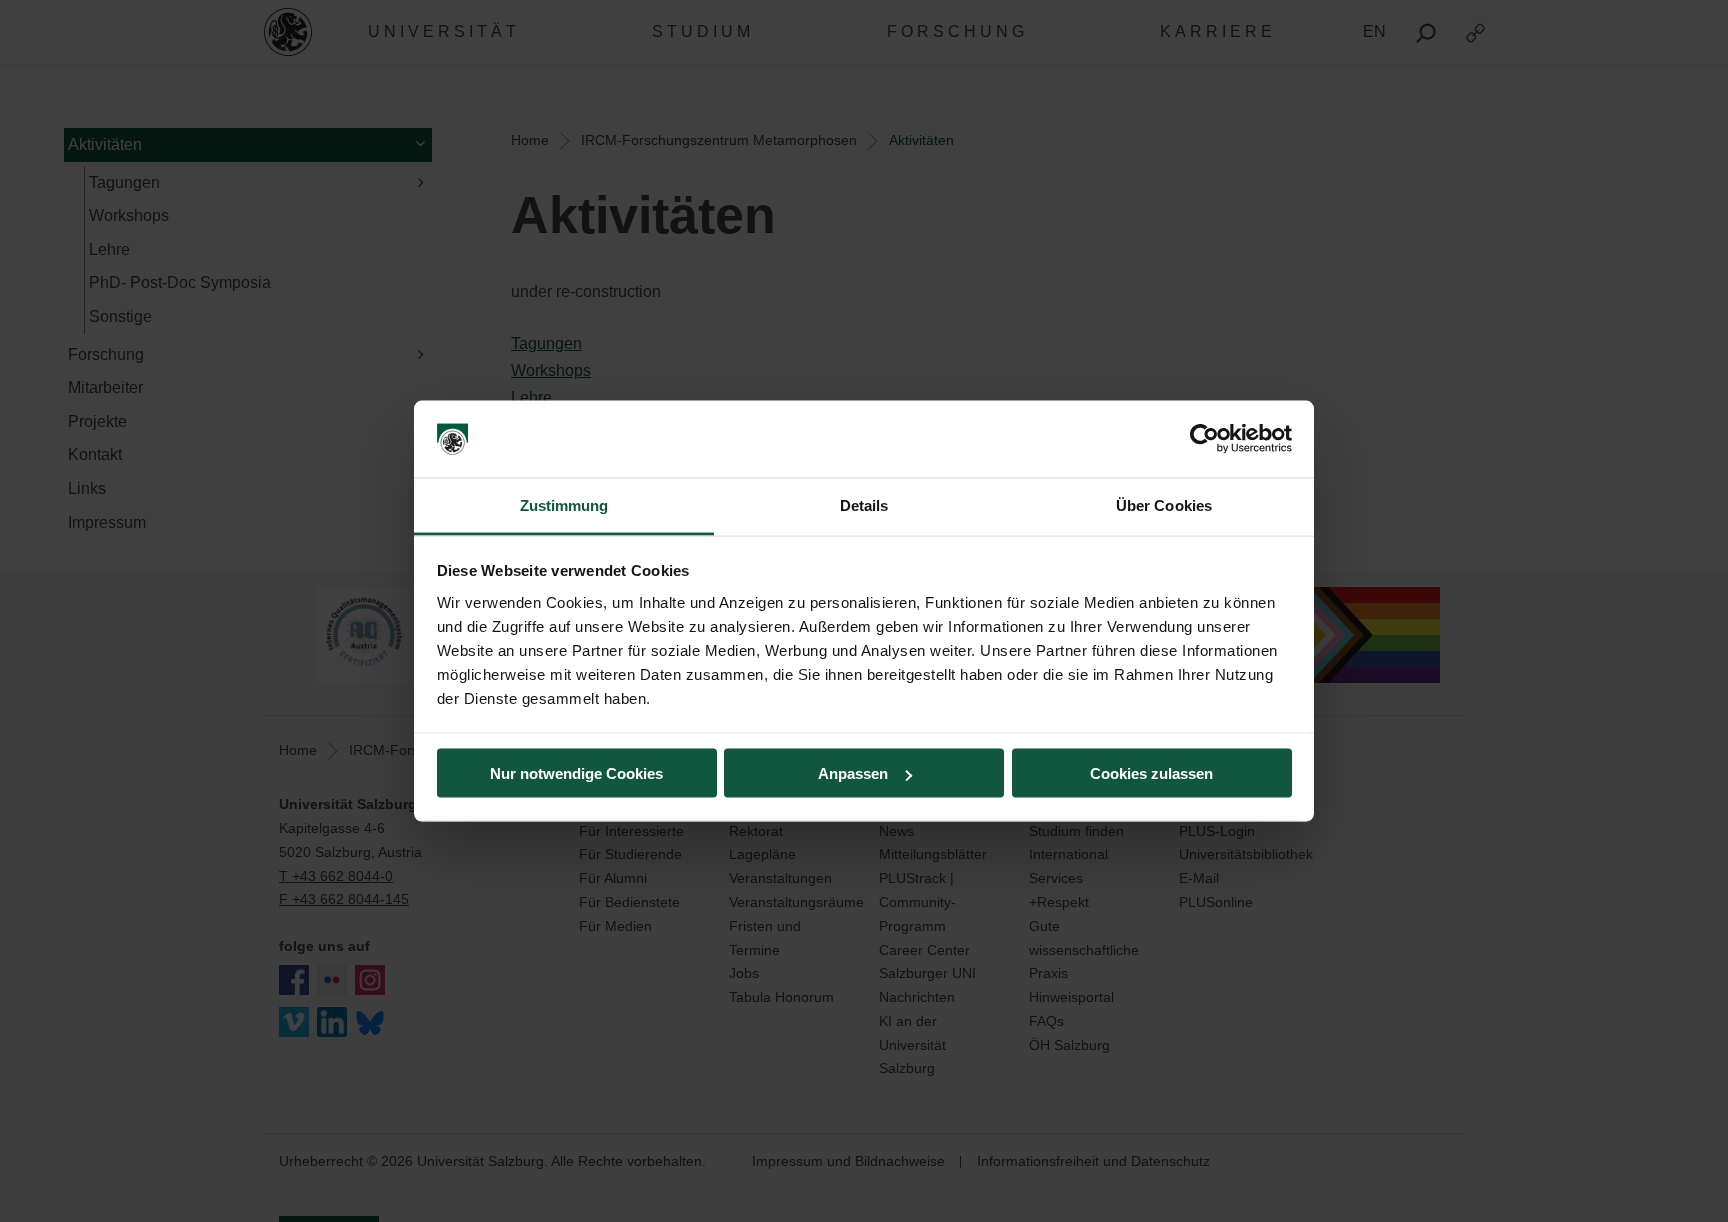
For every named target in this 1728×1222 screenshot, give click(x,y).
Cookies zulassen (1151, 773)
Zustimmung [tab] (564, 504)
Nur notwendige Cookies (576, 773)
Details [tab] (864, 504)
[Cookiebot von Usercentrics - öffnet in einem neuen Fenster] (1204, 439)
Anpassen (853, 773)
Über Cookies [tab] (1164, 504)
